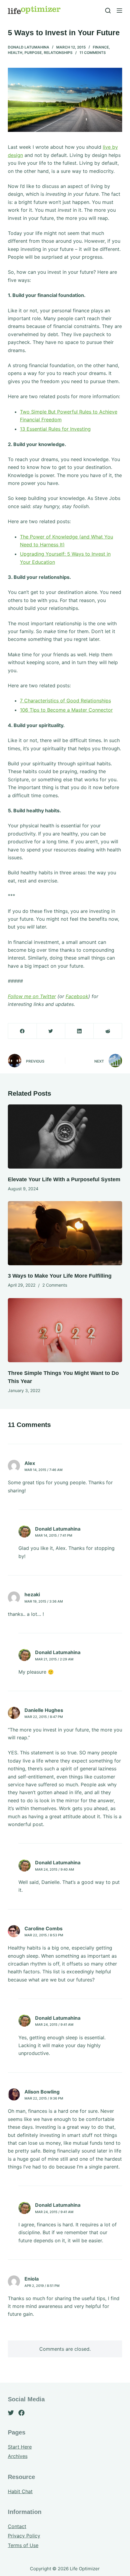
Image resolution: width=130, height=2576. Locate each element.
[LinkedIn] (79, 1031)
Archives (18, 2456)
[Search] (108, 11)
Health (15, 53)
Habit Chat (20, 2491)
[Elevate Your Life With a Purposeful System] (65, 1137)
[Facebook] (23, 1031)
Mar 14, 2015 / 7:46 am (44, 1470)
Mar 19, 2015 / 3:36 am (44, 1601)
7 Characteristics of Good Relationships (65, 701)
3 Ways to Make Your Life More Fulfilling (60, 1276)
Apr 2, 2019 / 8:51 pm (42, 2286)
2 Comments (55, 1285)
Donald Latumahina (29, 47)
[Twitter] (51, 1031)
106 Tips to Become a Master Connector (66, 710)
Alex (30, 1463)
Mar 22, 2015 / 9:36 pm (44, 2098)
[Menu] (119, 11)
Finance (101, 47)
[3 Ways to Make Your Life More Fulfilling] (65, 1233)
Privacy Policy (24, 2536)
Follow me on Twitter (32, 996)
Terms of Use (23, 2545)
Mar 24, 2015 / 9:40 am (55, 1869)
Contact (17, 2526)
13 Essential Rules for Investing (55, 429)
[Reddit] (108, 1031)
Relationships (58, 53)
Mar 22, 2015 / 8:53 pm (44, 1935)
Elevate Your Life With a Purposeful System (64, 1179)
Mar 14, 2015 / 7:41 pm (54, 1535)
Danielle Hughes (44, 1710)
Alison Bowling (42, 2092)
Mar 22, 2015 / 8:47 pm (44, 1717)
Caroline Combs (44, 1928)
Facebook (77, 996)
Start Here (20, 2447)
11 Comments (93, 53)
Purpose (33, 53)
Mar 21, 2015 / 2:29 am (54, 1659)
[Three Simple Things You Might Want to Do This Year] (65, 1330)
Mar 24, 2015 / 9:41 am (54, 2025)
